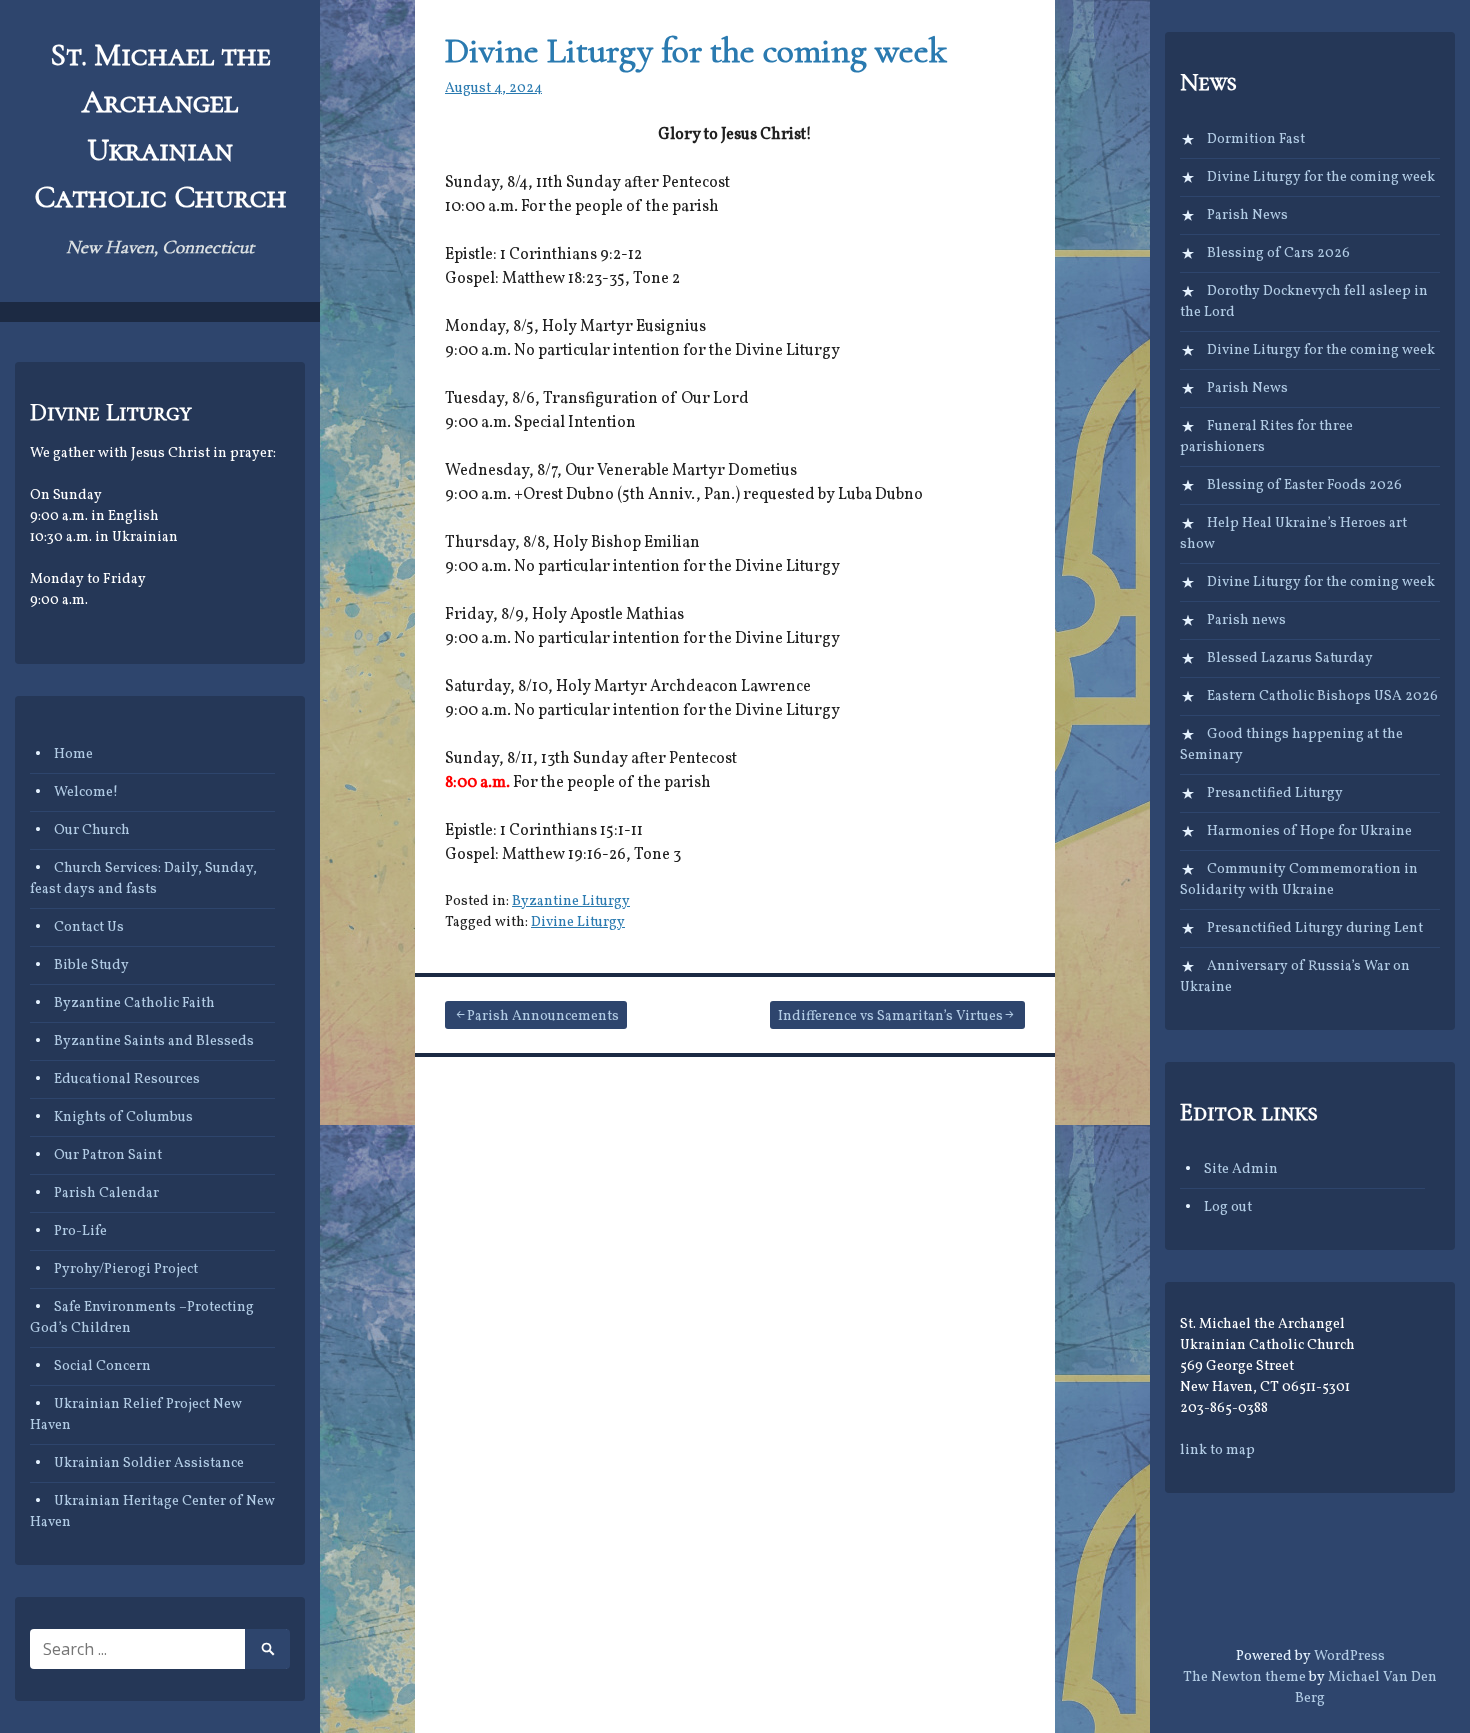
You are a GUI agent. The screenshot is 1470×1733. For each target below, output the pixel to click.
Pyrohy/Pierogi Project (126, 1269)
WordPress (1349, 1656)
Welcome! (86, 792)
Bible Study (91, 965)
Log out (1228, 1207)
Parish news (1246, 620)
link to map (1217, 1450)
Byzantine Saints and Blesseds (154, 1041)
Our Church (92, 830)
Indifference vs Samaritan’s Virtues (890, 1016)
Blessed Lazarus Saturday (1290, 658)
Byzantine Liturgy (571, 901)
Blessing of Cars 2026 (1278, 253)
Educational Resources (127, 1079)
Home (73, 754)
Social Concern (102, 1366)
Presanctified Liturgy (1275, 793)
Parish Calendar (106, 1193)
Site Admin (1241, 1169)
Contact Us (89, 927)
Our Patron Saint (108, 1155)
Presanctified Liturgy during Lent (1315, 928)
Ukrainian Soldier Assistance (149, 1463)
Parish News (1247, 215)
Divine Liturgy (578, 922)
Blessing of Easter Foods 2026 (1304, 485)
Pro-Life (80, 1231)
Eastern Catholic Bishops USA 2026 (1322, 696)
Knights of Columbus (123, 1117)
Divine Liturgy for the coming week (696, 50)
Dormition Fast (1256, 139)
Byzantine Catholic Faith (134, 1003)
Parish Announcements (543, 1016)
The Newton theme (1244, 1677)
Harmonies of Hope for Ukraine (1309, 831)
